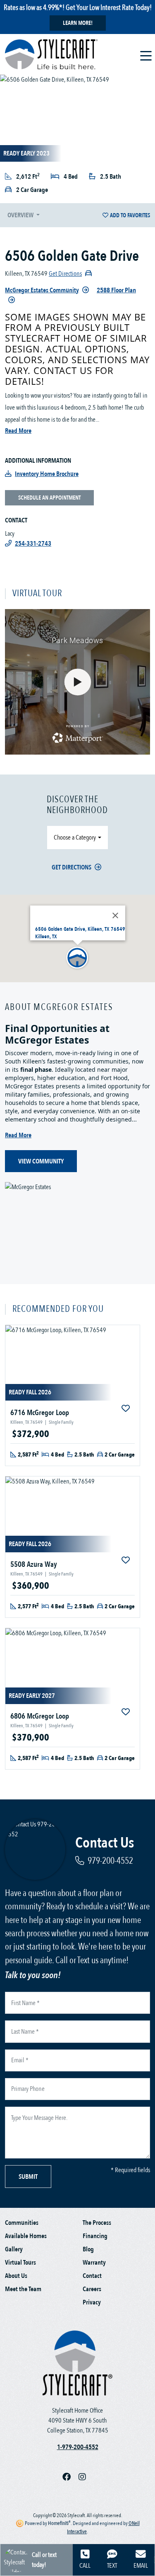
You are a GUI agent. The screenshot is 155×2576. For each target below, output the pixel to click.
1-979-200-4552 (78, 2447)
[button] (78, 958)
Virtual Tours (20, 2263)
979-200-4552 (110, 1861)
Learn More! (78, 23)
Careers (92, 2289)
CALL (85, 2566)
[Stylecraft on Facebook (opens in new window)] (70, 2477)
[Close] (115, 915)
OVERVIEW (21, 215)
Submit (28, 2177)
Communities (22, 2223)
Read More (18, 431)
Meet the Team (23, 2289)
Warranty (94, 2263)
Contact (92, 2276)
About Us (16, 2276)
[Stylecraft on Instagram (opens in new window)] (86, 2477)
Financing (95, 2236)
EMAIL (141, 2566)
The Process (97, 2223)
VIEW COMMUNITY (41, 1161)
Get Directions (72, 867)
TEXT (112, 2566)
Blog (88, 2249)
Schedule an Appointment (49, 498)
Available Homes (26, 2236)
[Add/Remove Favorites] (126, 1409)
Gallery (14, 2249)
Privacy (92, 2302)
